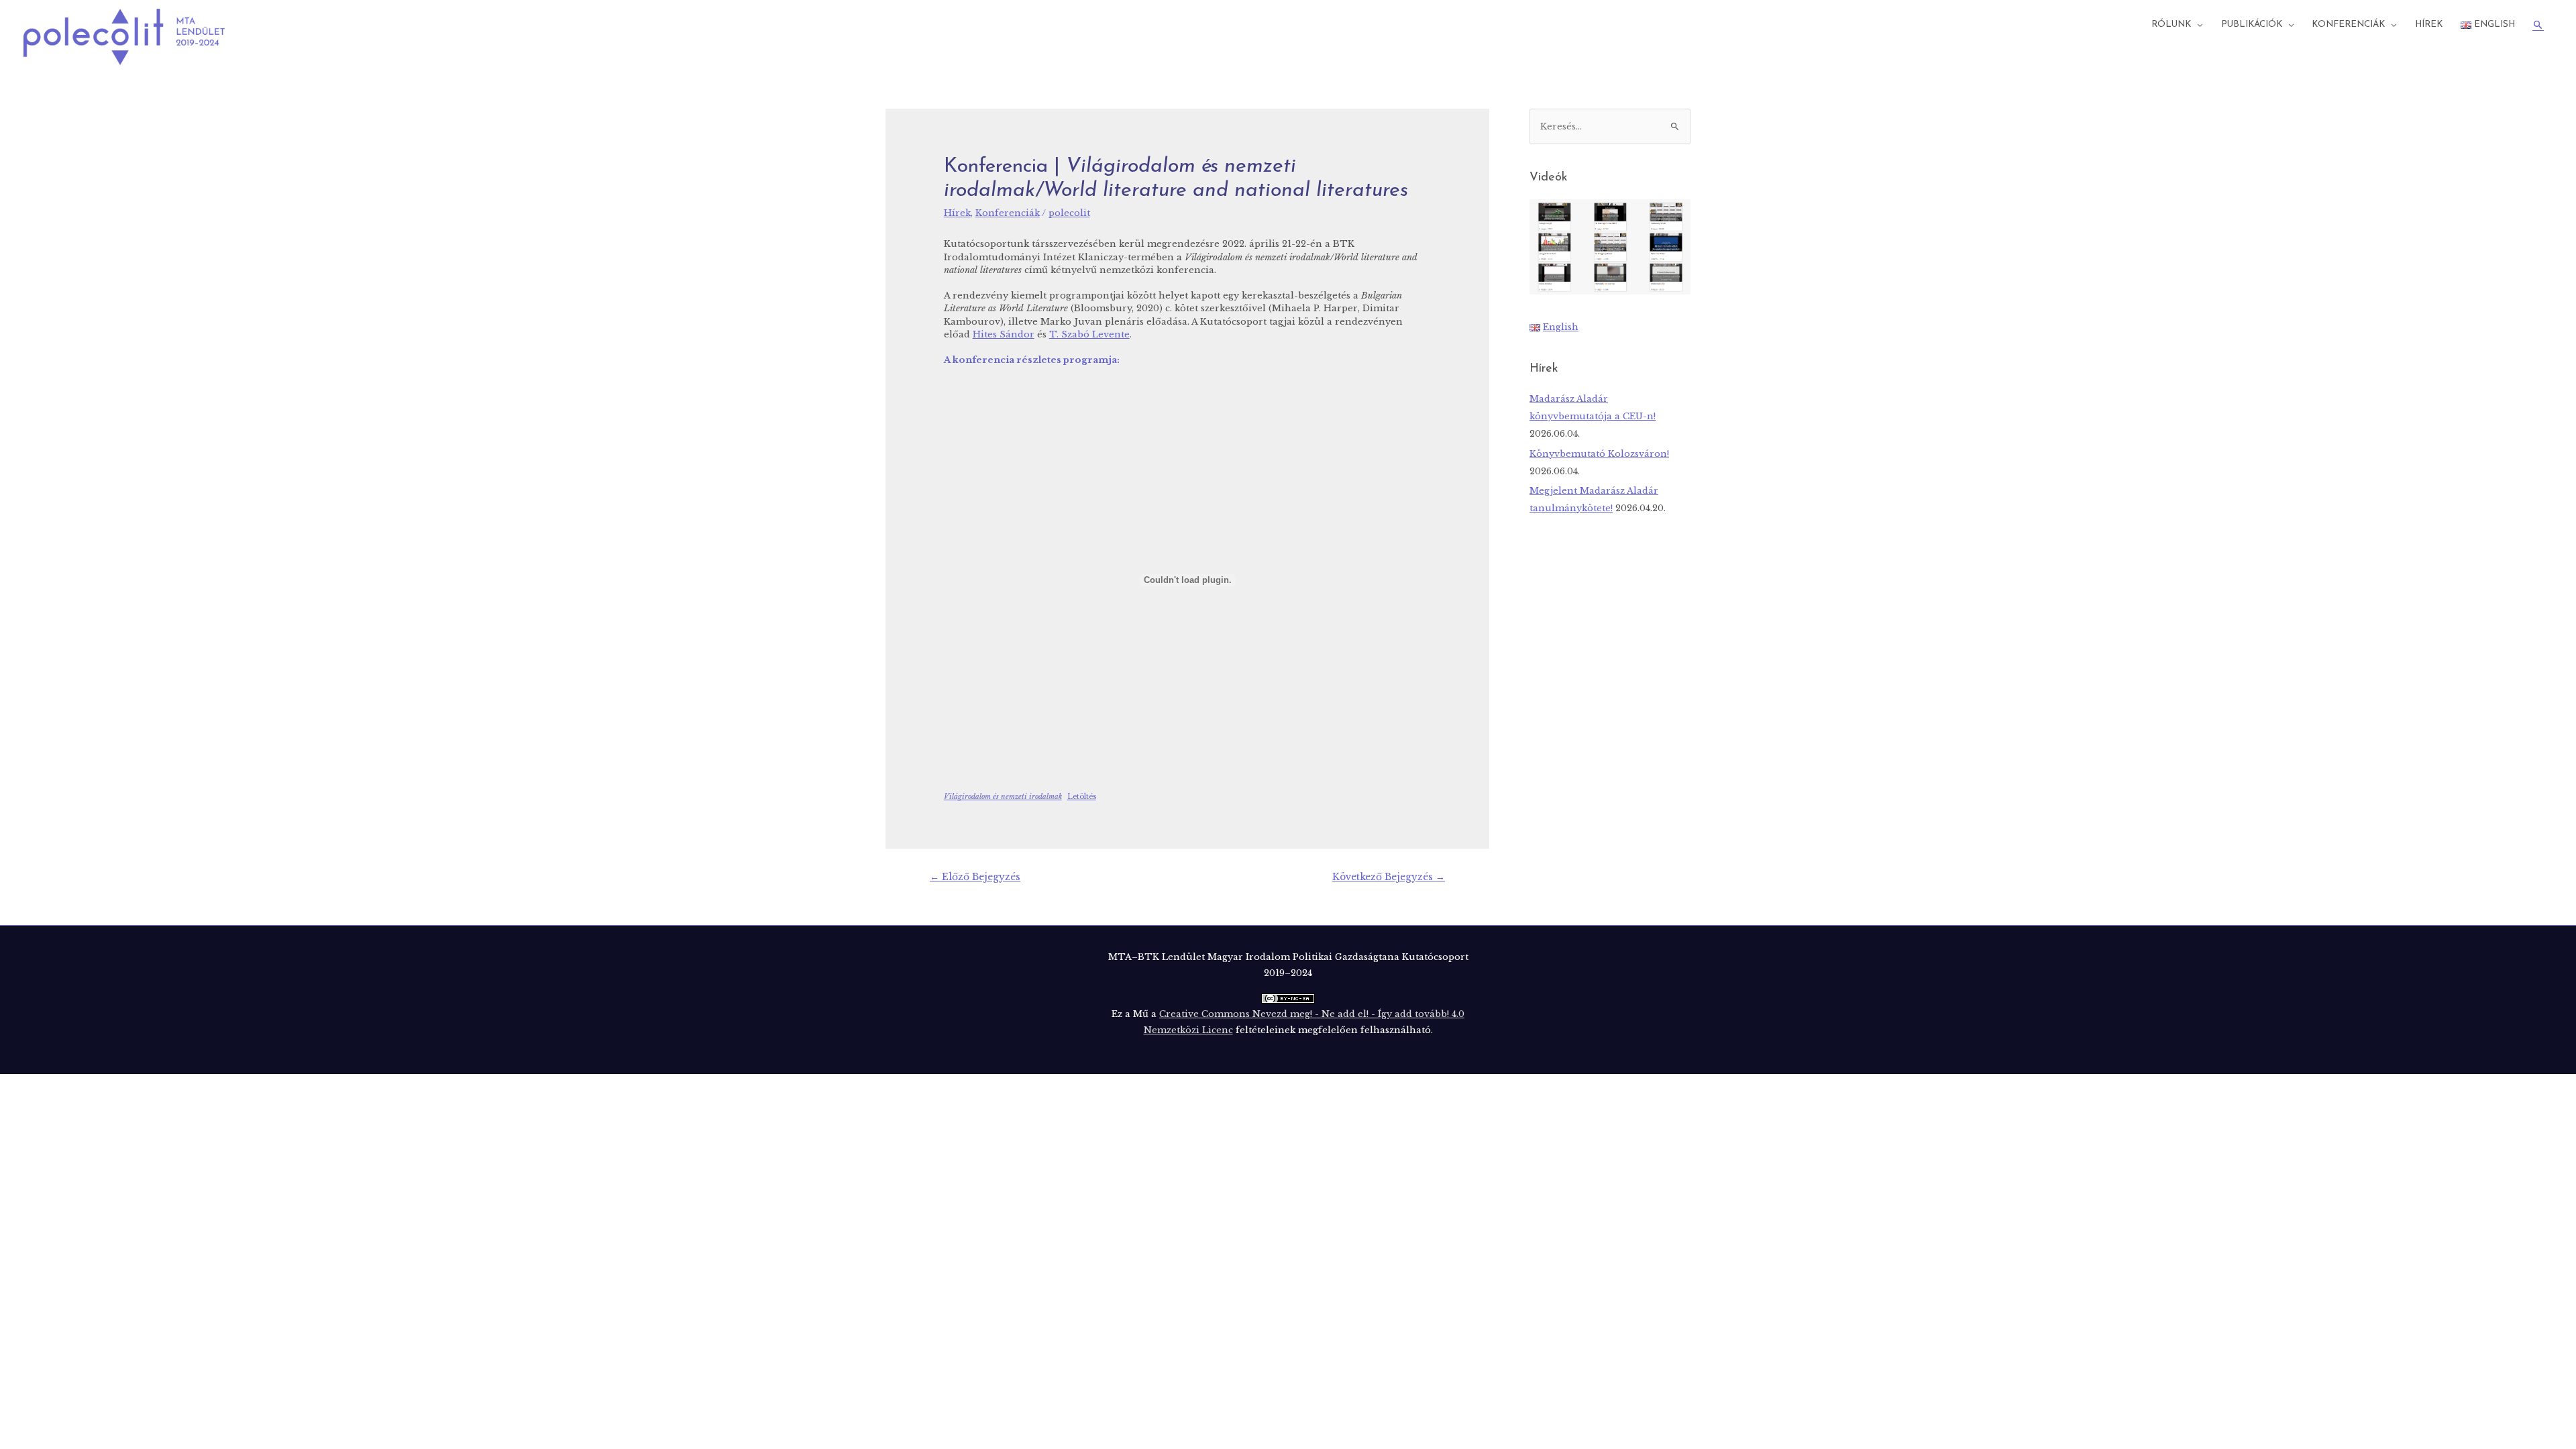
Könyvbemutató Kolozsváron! (1599, 454)
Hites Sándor (1004, 334)
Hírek (2429, 24)
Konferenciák (2348, 24)
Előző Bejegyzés (975, 877)
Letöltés (1082, 797)
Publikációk (2252, 24)
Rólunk (2171, 24)
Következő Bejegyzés (1389, 877)
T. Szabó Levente (1089, 334)
